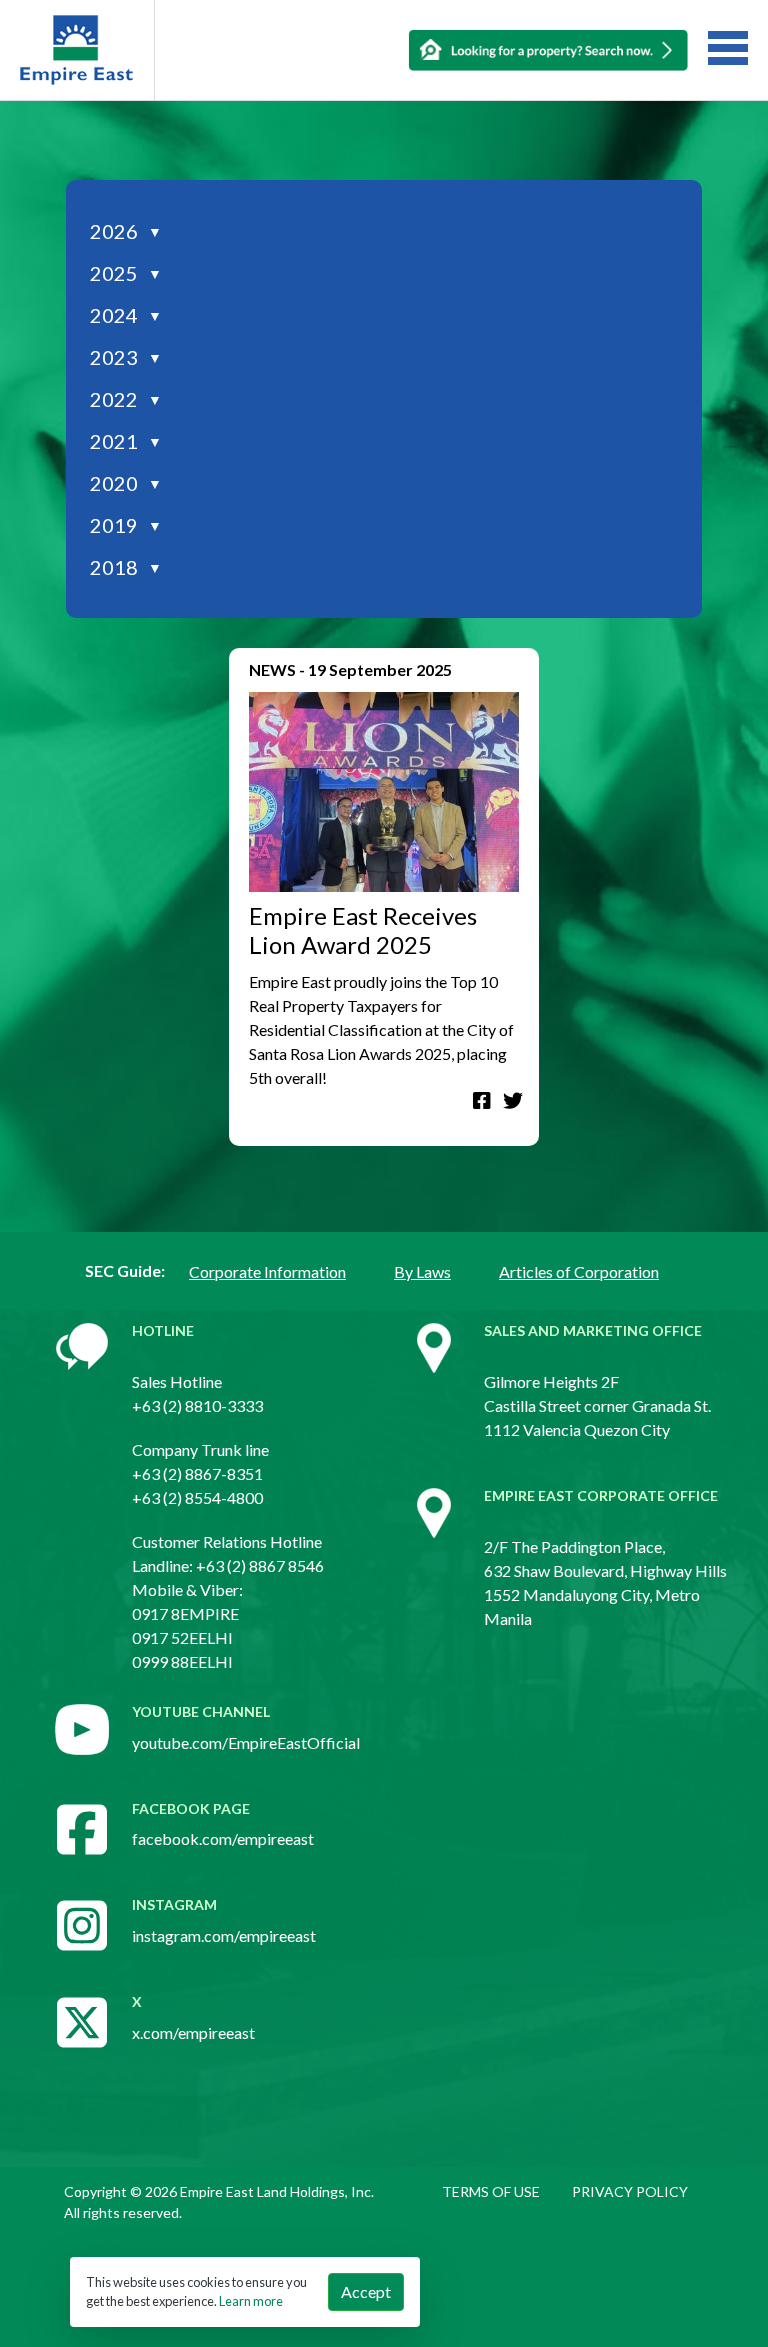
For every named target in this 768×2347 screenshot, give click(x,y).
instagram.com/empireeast (224, 1935)
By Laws (422, 1271)
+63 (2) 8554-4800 (197, 1497)
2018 (126, 567)
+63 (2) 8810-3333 (197, 1405)
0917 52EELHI (182, 1637)
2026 (126, 231)
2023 (126, 357)
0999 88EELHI (182, 1661)
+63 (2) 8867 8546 (260, 1565)
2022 (126, 399)
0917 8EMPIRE (185, 1613)
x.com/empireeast (193, 2032)
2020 (126, 483)
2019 (126, 525)
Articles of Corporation (579, 1271)
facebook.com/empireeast (223, 1838)
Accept (366, 2291)
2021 (126, 441)
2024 (126, 315)
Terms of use (491, 2191)
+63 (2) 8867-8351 (197, 1473)
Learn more (251, 2301)
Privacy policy (630, 2191)
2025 (126, 273)
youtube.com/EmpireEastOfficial (246, 1742)
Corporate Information (267, 1271)
